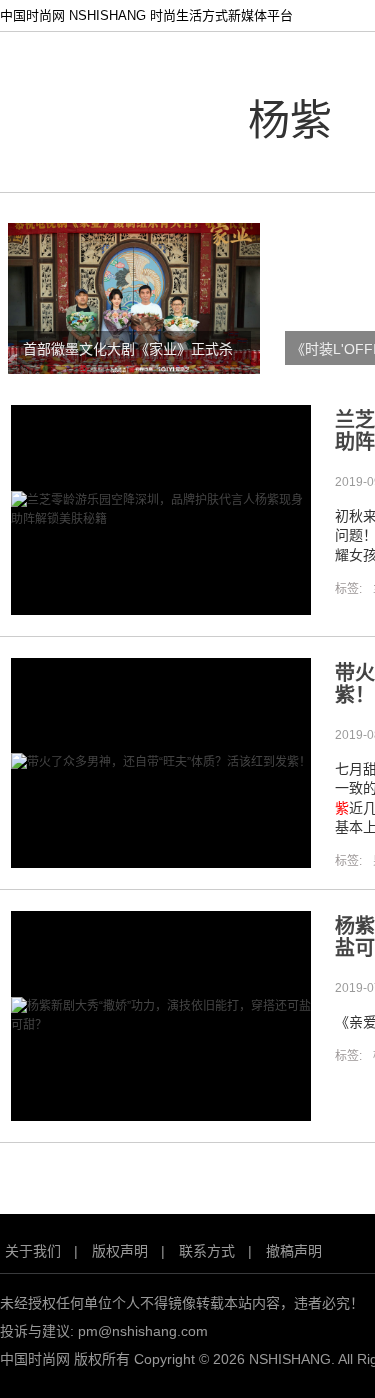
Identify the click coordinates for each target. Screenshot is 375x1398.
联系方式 (207, 1251)
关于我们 (33, 1251)
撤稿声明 (294, 1251)
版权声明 (120, 1251)
